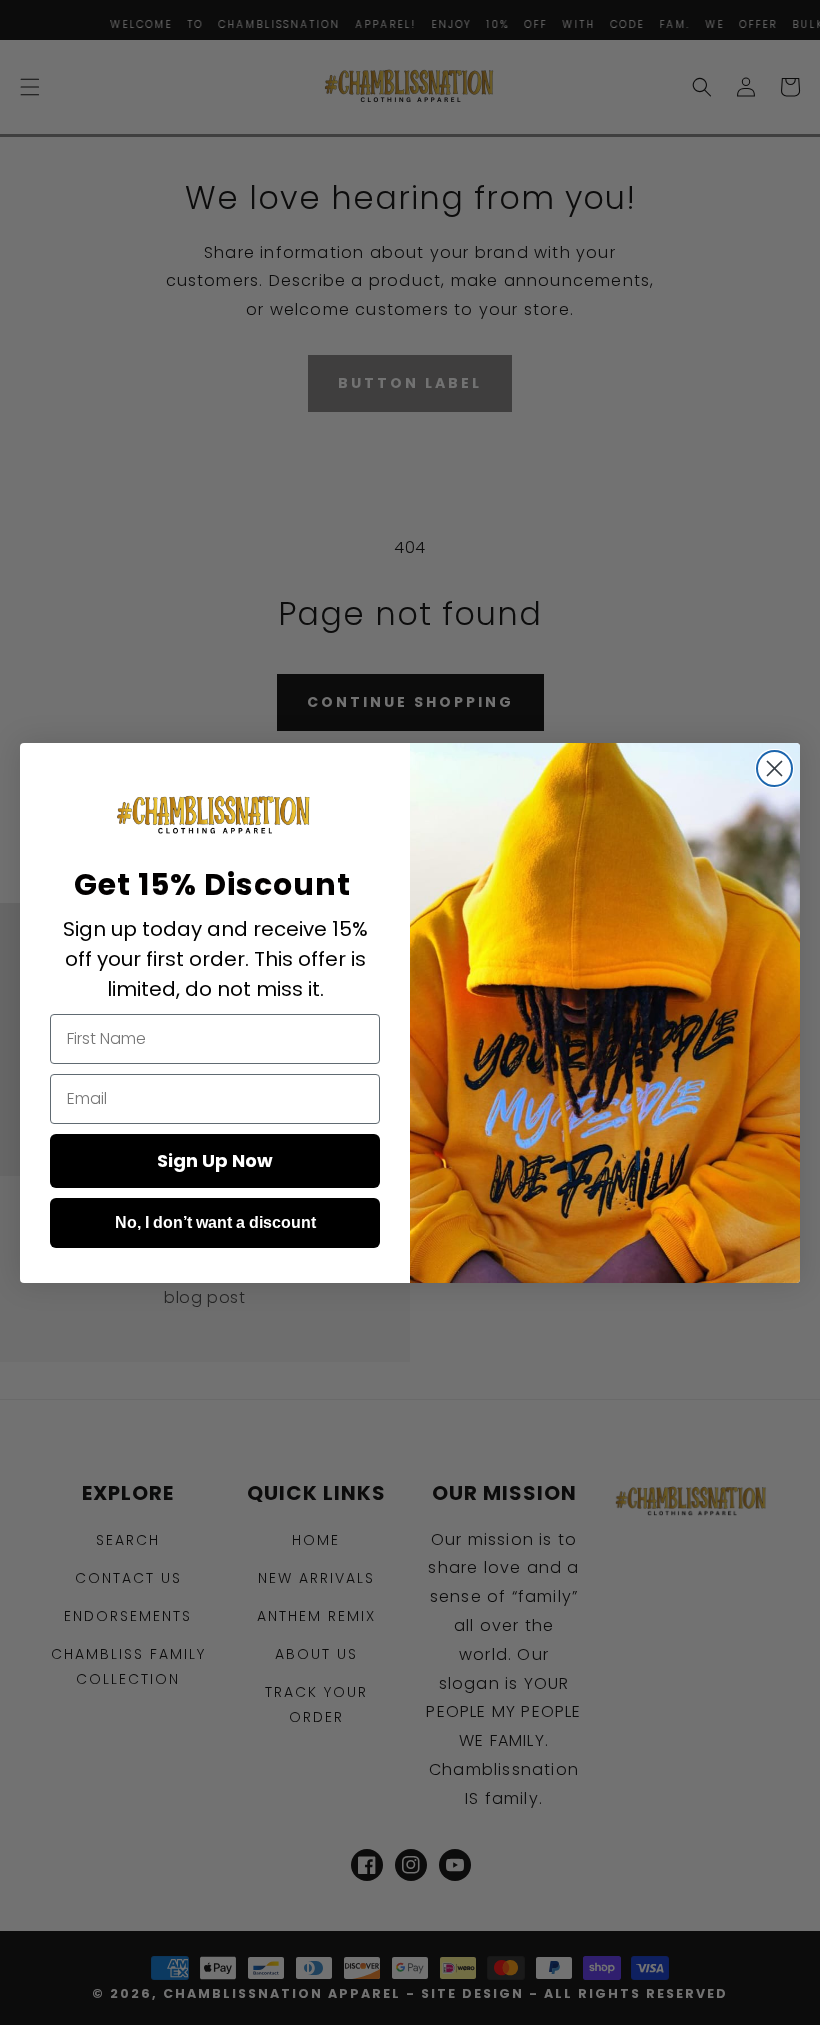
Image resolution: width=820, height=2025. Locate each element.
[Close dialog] (774, 768)
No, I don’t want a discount (215, 1222)
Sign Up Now (215, 1160)
